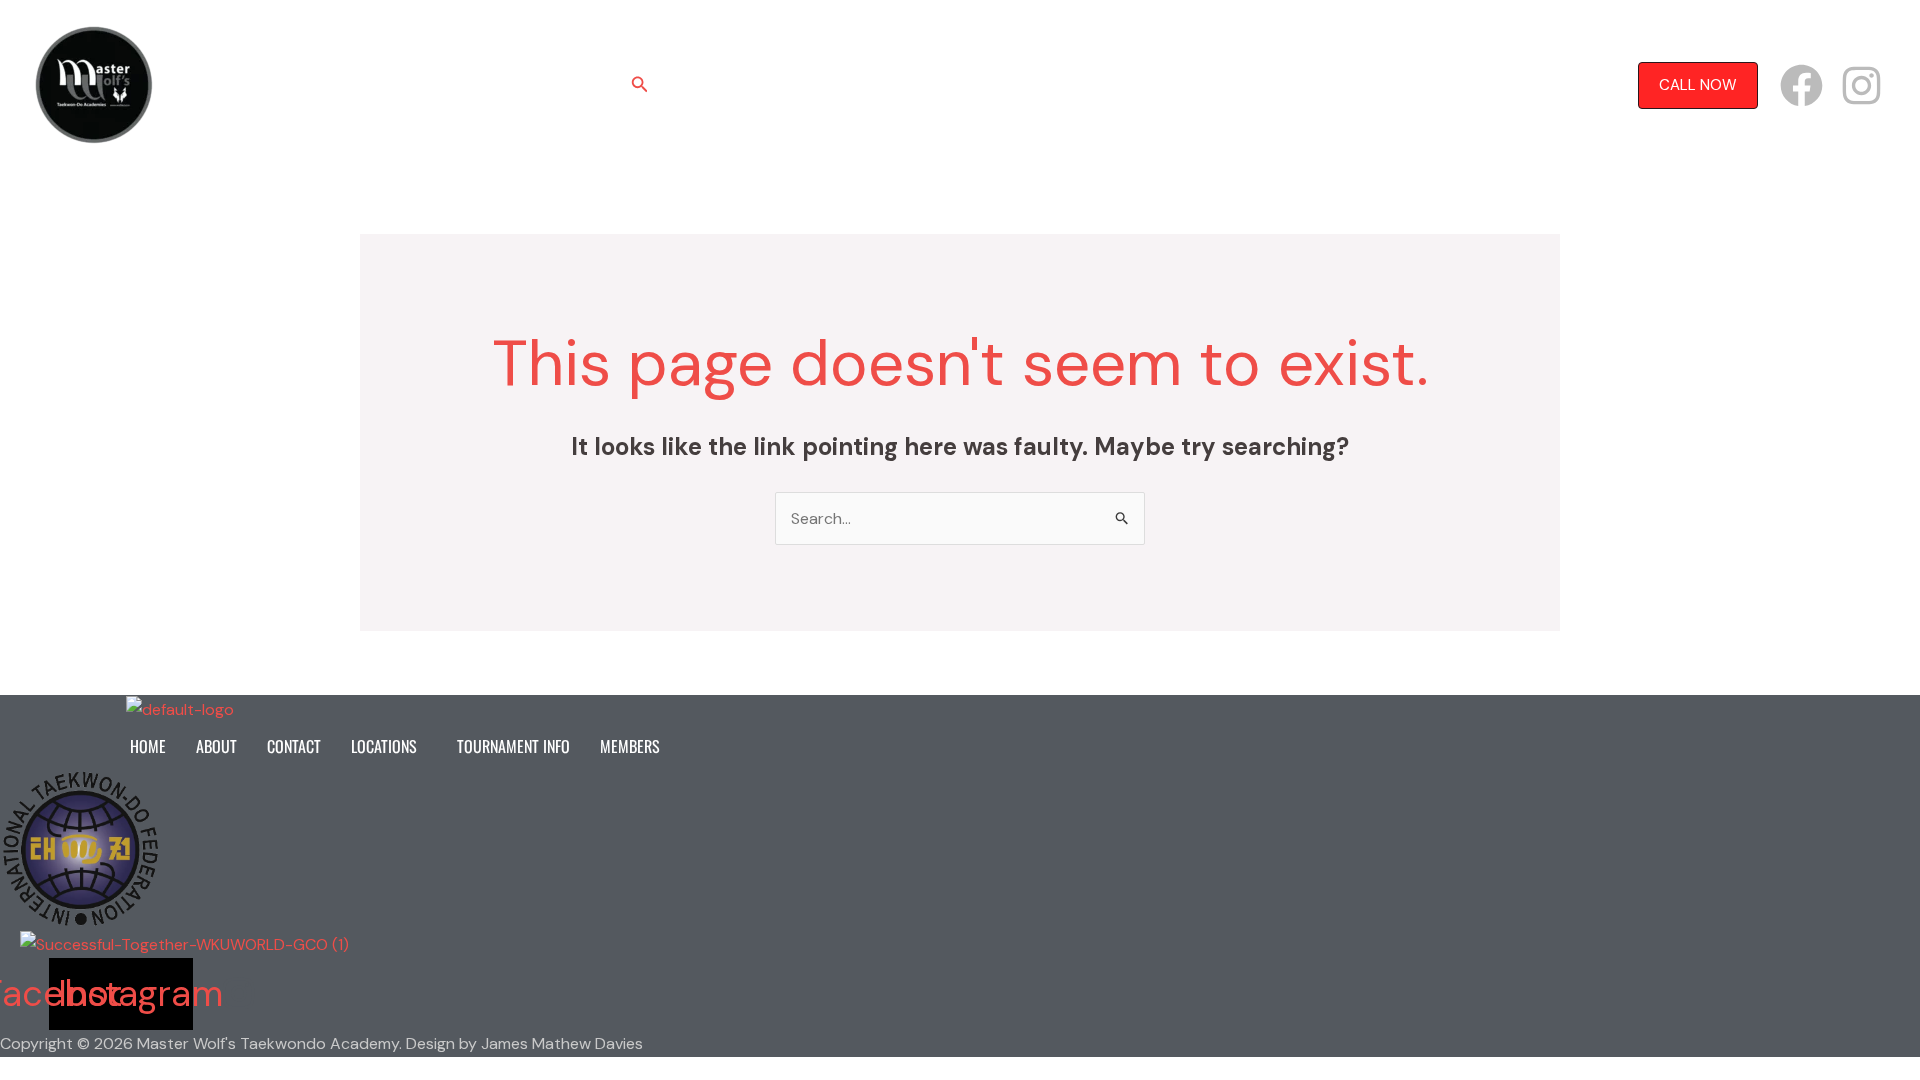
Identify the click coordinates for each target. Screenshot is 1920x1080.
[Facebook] (1801, 85)
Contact (853, 85)
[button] (640, 85)
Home (703, 85)
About (773, 85)
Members (1205, 85)
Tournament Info (1086, 85)
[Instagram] (1861, 85)
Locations (945, 85)
